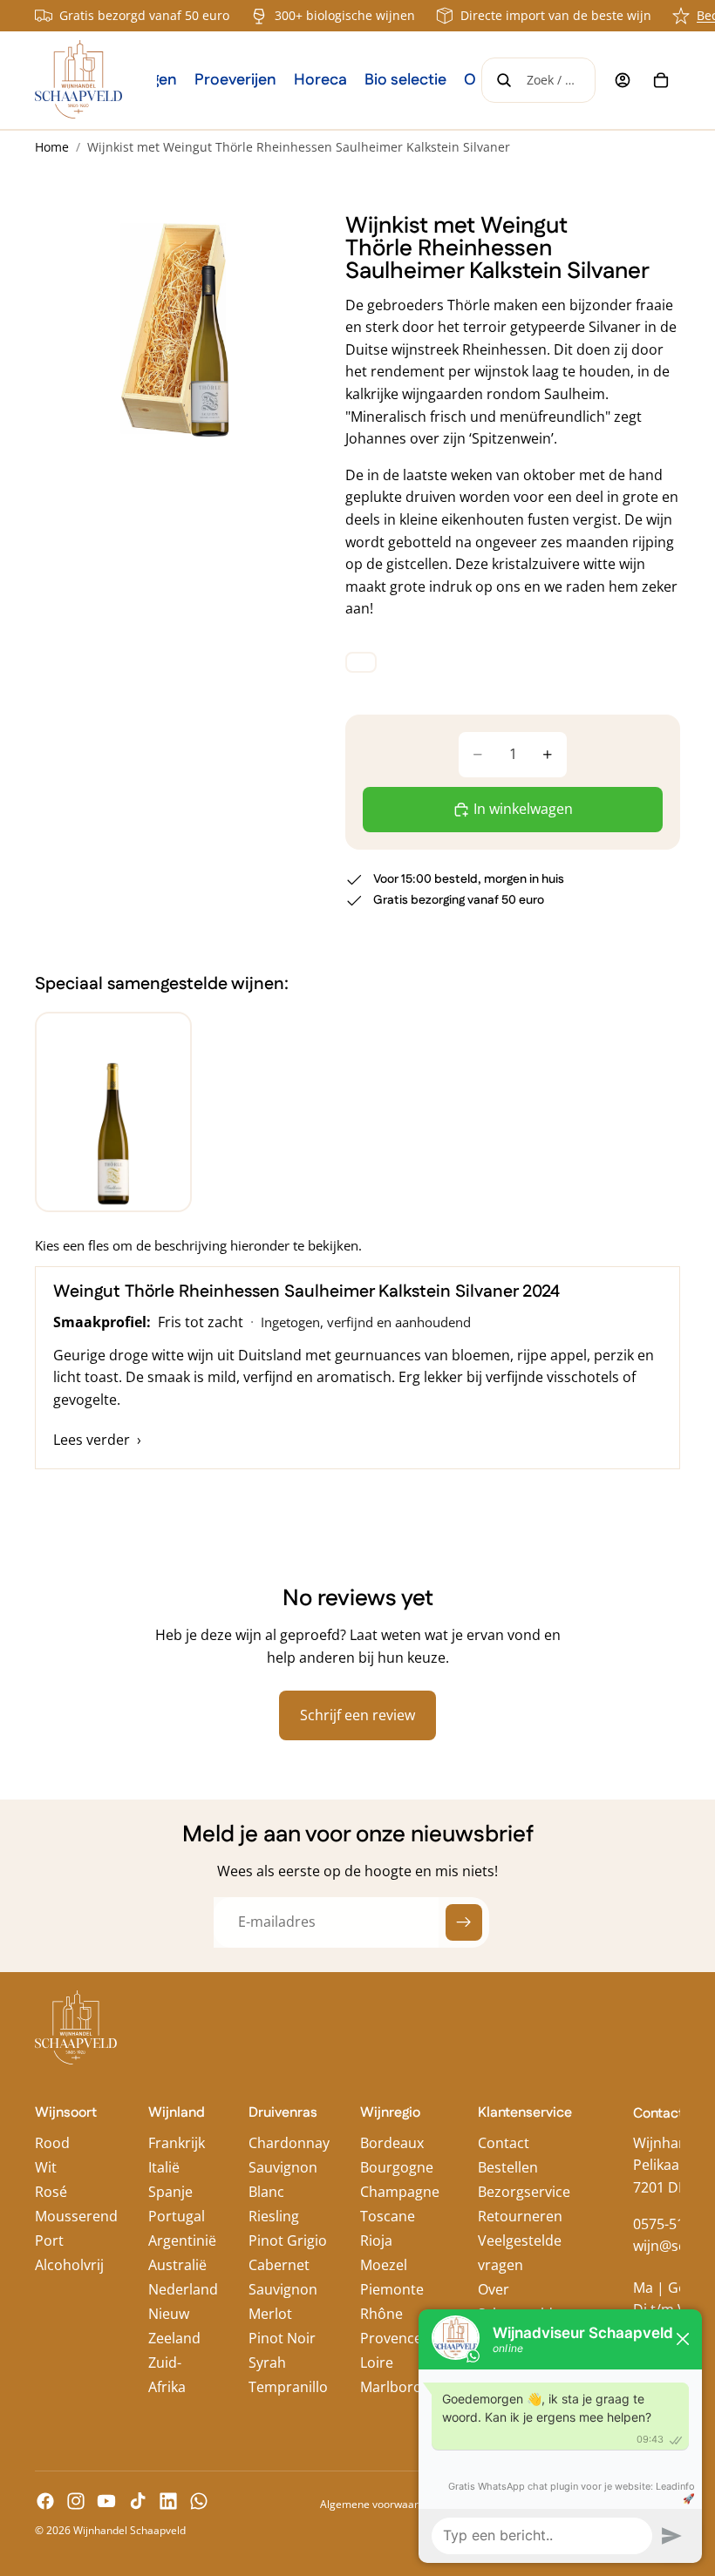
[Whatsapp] (199, 2501)
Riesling (274, 2216)
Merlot (270, 2314)
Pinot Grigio (288, 2240)
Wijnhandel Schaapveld (129, 2530)
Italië (164, 2167)
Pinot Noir (282, 2338)
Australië (177, 2265)
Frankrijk (177, 2143)
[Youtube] (106, 2501)
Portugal (177, 2216)
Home (52, 147)
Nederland (183, 2289)
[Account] (623, 80)
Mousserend (76, 2216)
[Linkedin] (168, 2501)
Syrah (267, 2362)
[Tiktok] (138, 2501)
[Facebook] (45, 2501)
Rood (52, 2143)
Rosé (51, 2192)
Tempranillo (288, 2387)
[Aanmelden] (464, 1922)
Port (49, 2240)
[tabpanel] (357, 1368)
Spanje (170, 2192)
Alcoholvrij (69, 2265)
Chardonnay (289, 2143)
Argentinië (182, 2240)
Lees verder (97, 1440)
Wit (46, 2167)
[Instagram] (76, 2501)
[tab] (113, 1112)
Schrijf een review (357, 1715)
